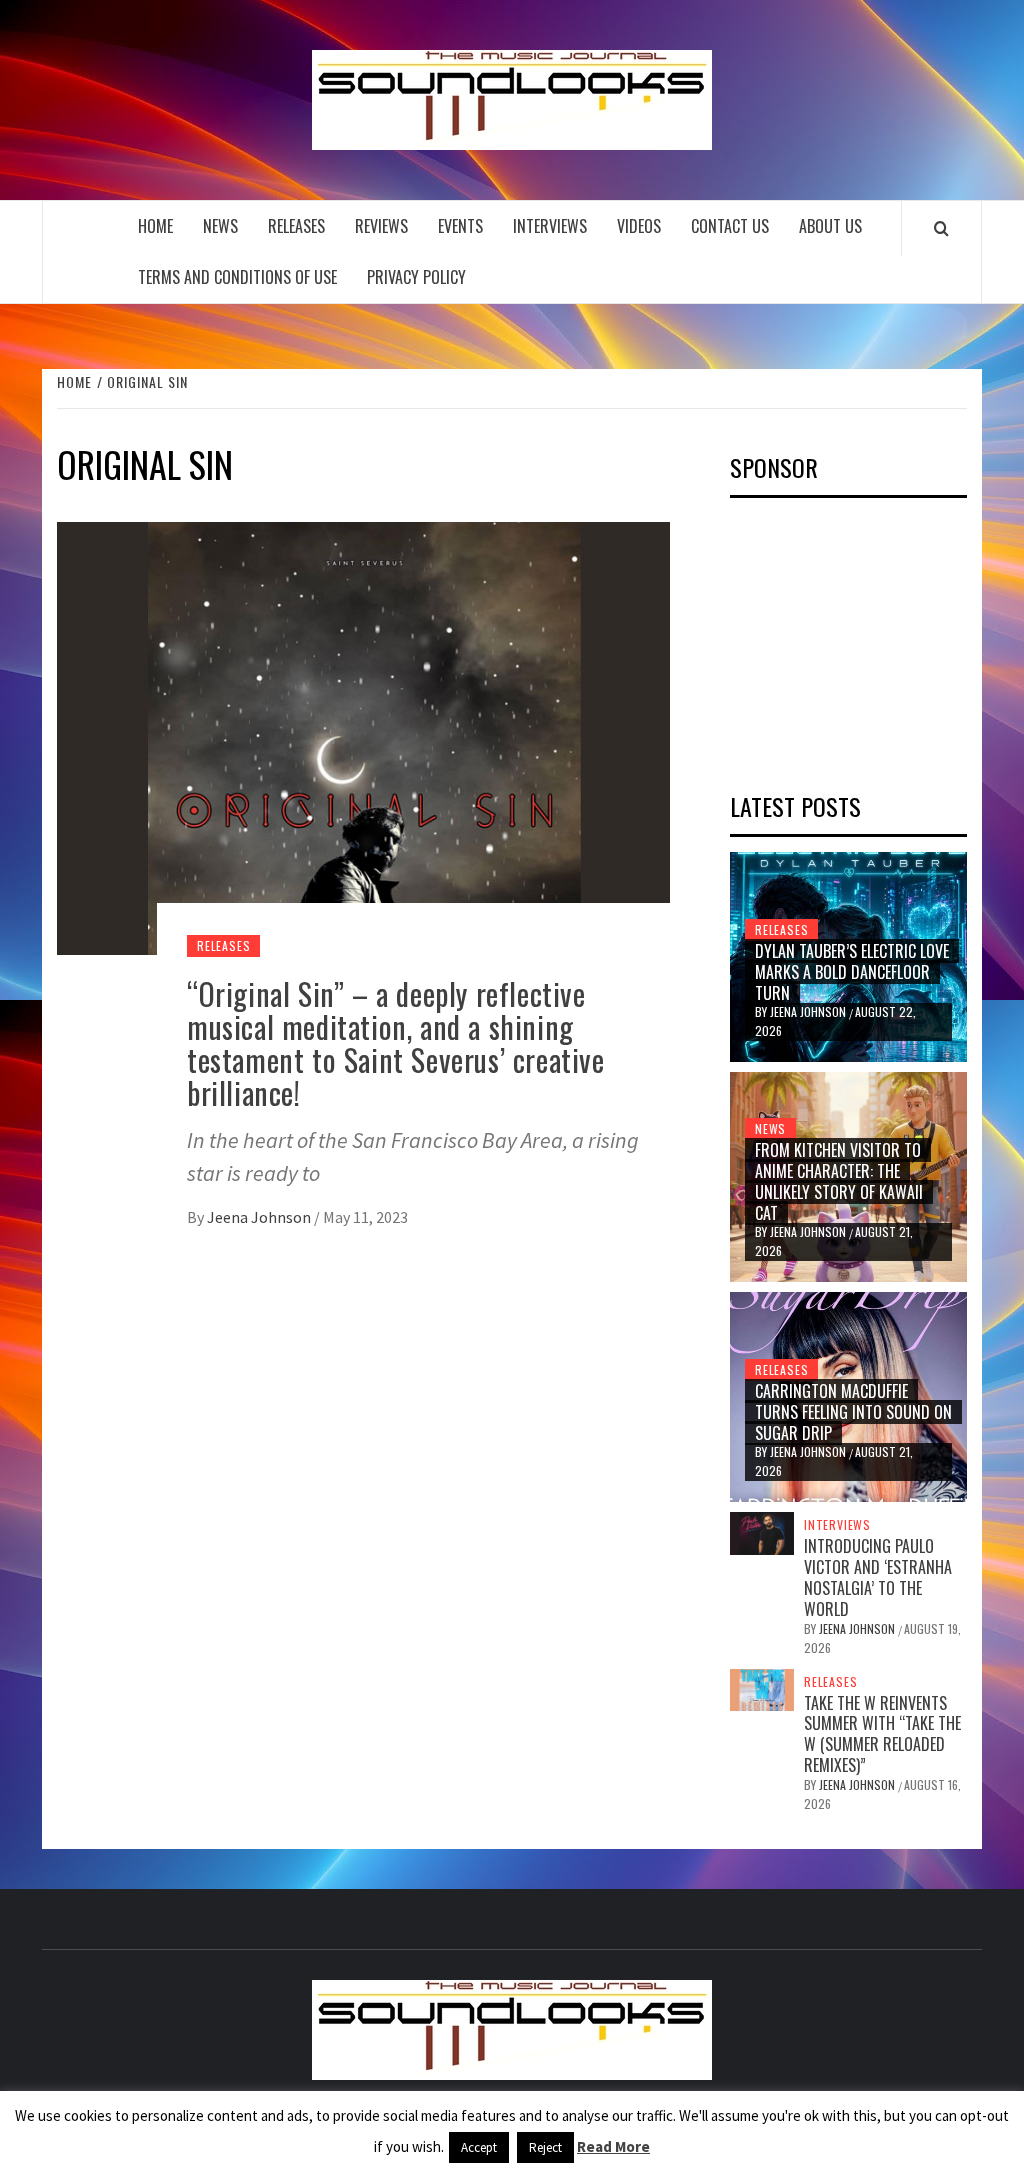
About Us (830, 226)
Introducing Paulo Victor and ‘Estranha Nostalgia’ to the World (878, 1577)
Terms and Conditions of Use (237, 277)
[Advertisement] (877, 638)
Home (155, 226)
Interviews (550, 226)
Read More (613, 2146)
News (220, 226)
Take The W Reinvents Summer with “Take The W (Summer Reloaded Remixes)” (882, 1734)
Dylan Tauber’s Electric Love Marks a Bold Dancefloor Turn (852, 972)
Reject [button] (545, 2147)
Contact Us (730, 226)
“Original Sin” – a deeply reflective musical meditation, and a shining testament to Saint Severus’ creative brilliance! (396, 1043)
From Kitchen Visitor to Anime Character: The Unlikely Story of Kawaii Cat (839, 1181)
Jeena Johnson (260, 1217)
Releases (296, 226)
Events (460, 226)
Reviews (381, 226)
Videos (639, 226)
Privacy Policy (416, 277)
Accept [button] (479, 2147)
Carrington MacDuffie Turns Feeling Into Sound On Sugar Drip (853, 1412)
